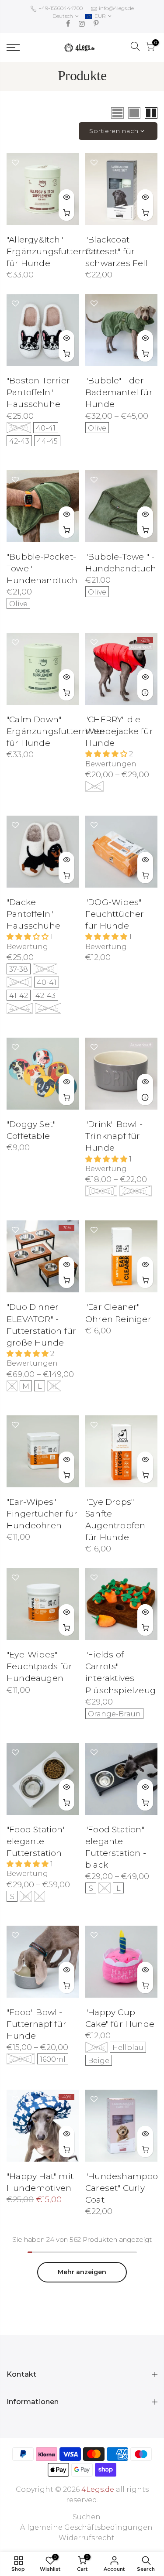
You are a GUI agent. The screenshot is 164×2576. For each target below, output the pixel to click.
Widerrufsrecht (87, 2538)
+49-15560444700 (60, 8)
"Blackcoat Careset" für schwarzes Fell (117, 251)
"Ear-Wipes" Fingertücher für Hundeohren (42, 1514)
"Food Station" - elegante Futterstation (39, 1841)
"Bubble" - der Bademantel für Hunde (119, 392)
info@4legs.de (116, 8)
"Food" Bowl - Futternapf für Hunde (37, 2024)
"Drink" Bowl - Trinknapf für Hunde (114, 1136)
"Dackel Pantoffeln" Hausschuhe (33, 914)
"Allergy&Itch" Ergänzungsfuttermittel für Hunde (57, 251)
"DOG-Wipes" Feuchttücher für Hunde (115, 914)
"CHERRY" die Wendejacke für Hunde (119, 731)
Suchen (87, 2517)
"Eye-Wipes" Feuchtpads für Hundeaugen (39, 1666)
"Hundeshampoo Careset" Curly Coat (122, 2188)
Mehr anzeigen (82, 2272)
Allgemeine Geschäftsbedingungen (86, 2527)
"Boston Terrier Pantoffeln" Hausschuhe (38, 392)
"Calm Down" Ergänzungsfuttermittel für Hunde (57, 731)
